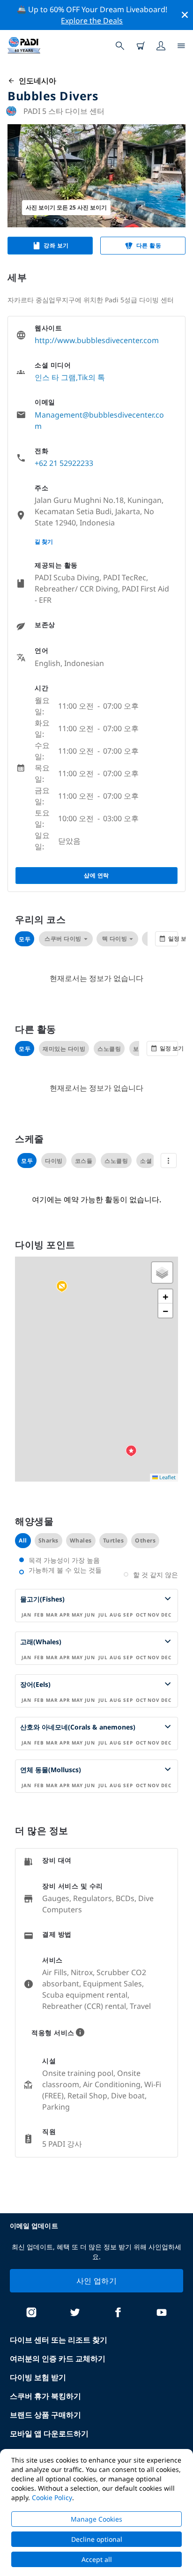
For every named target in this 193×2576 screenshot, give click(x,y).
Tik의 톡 (91, 377)
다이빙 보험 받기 (38, 2377)
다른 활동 (149, 245)
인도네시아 (36, 81)
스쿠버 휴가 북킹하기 (45, 2396)
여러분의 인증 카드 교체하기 (58, 2359)
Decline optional (97, 2539)
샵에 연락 (96, 875)
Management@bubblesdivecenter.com (99, 420)
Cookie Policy (52, 2497)
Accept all (97, 2559)
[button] (62, 1287)
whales (81, 1540)
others (145, 1540)
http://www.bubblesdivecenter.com (97, 340)
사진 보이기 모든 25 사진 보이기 (66, 207)
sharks (48, 1540)
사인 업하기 (96, 2281)
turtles (114, 1540)
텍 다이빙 (115, 939)
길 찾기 (44, 542)
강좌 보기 (56, 245)
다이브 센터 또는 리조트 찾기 (59, 2340)
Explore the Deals (92, 21)
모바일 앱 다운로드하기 (49, 2434)
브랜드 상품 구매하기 (45, 2415)
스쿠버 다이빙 (63, 939)
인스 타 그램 (55, 377)
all (23, 1540)
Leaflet (167, 1477)
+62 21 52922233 (64, 463)
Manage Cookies (96, 2519)
